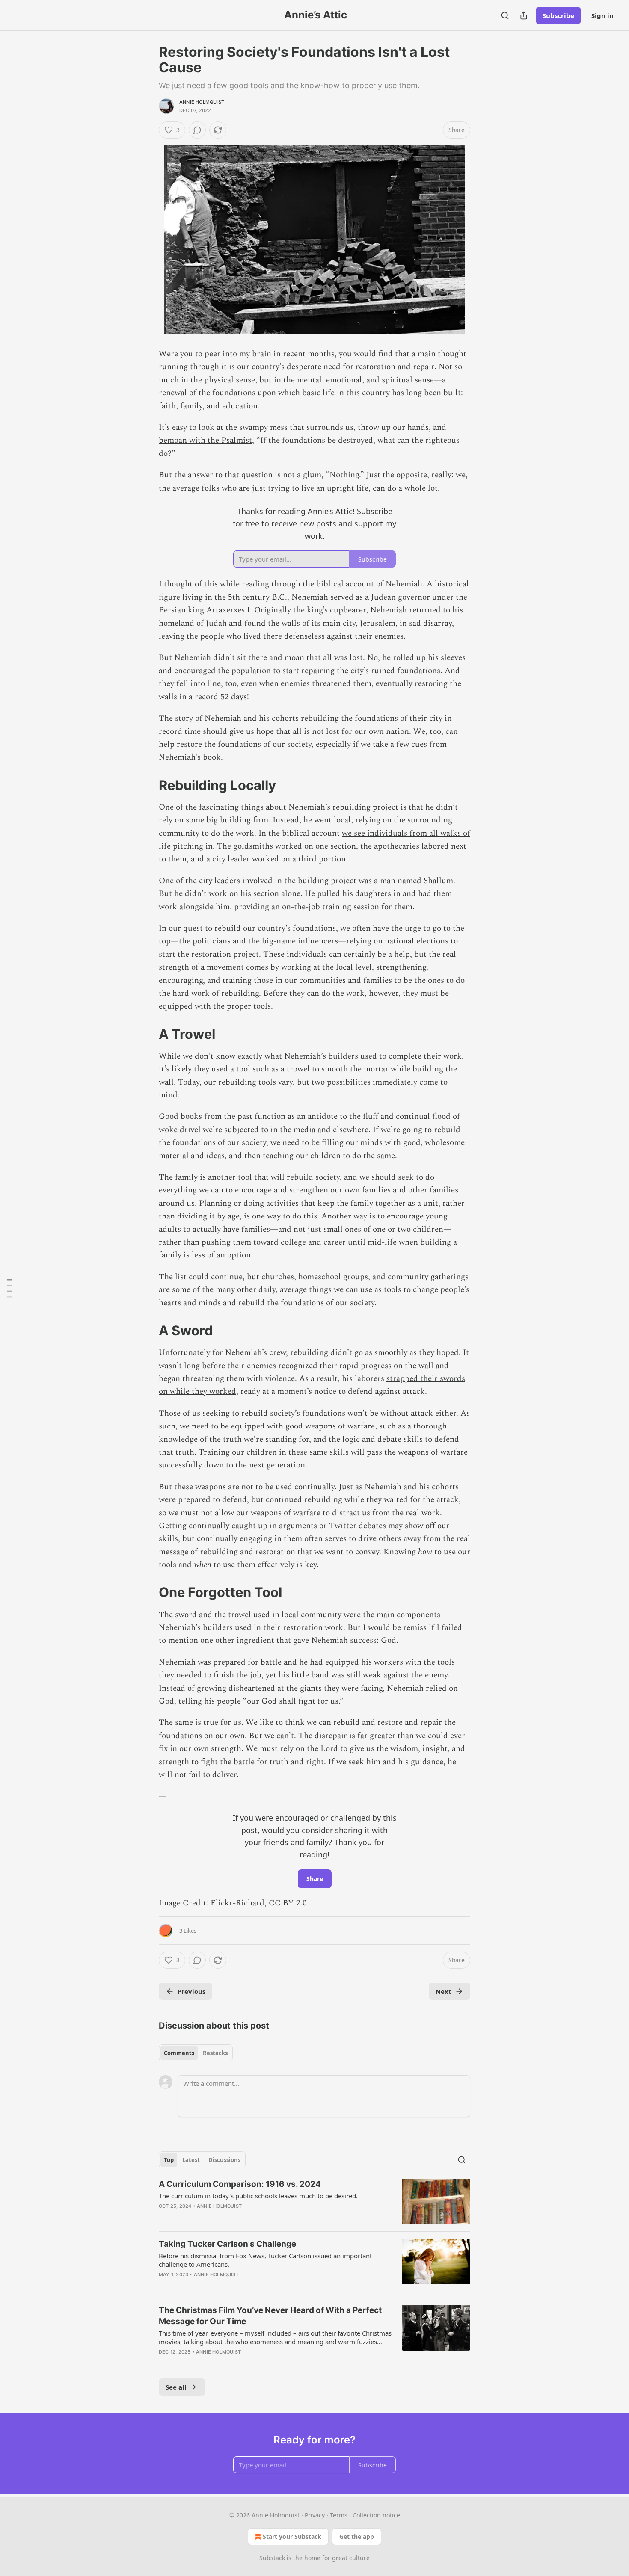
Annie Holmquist (202, 102)
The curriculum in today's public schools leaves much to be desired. (258, 2196)
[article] (314, 2202)
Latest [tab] (191, 2160)
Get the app (357, 2536)
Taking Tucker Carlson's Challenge (227, 2244)
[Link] (147, 785)
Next (444, 1991)
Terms (339, 2515)
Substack (272, 2558)
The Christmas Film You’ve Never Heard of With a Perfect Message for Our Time (270, 2316)
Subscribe (558, 15)
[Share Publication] (524, 15)
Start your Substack (292, 2536)
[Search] (505, 15)
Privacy (315, 2515)
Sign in (602, 15)
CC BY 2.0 (288, 1903)
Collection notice (376, 2515)
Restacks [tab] (215, 2053)
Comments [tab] (179, 2053)
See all (176, 2387)
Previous (191, 1991)
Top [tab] (169, 2160)
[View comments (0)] (197, 130)
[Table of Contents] (9, 1288)
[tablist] (196, 2053)
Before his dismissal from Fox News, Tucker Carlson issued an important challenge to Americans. (265, 2260)
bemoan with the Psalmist (205, 440)
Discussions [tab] (224, 2160)
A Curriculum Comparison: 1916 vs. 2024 (240, 2184)
